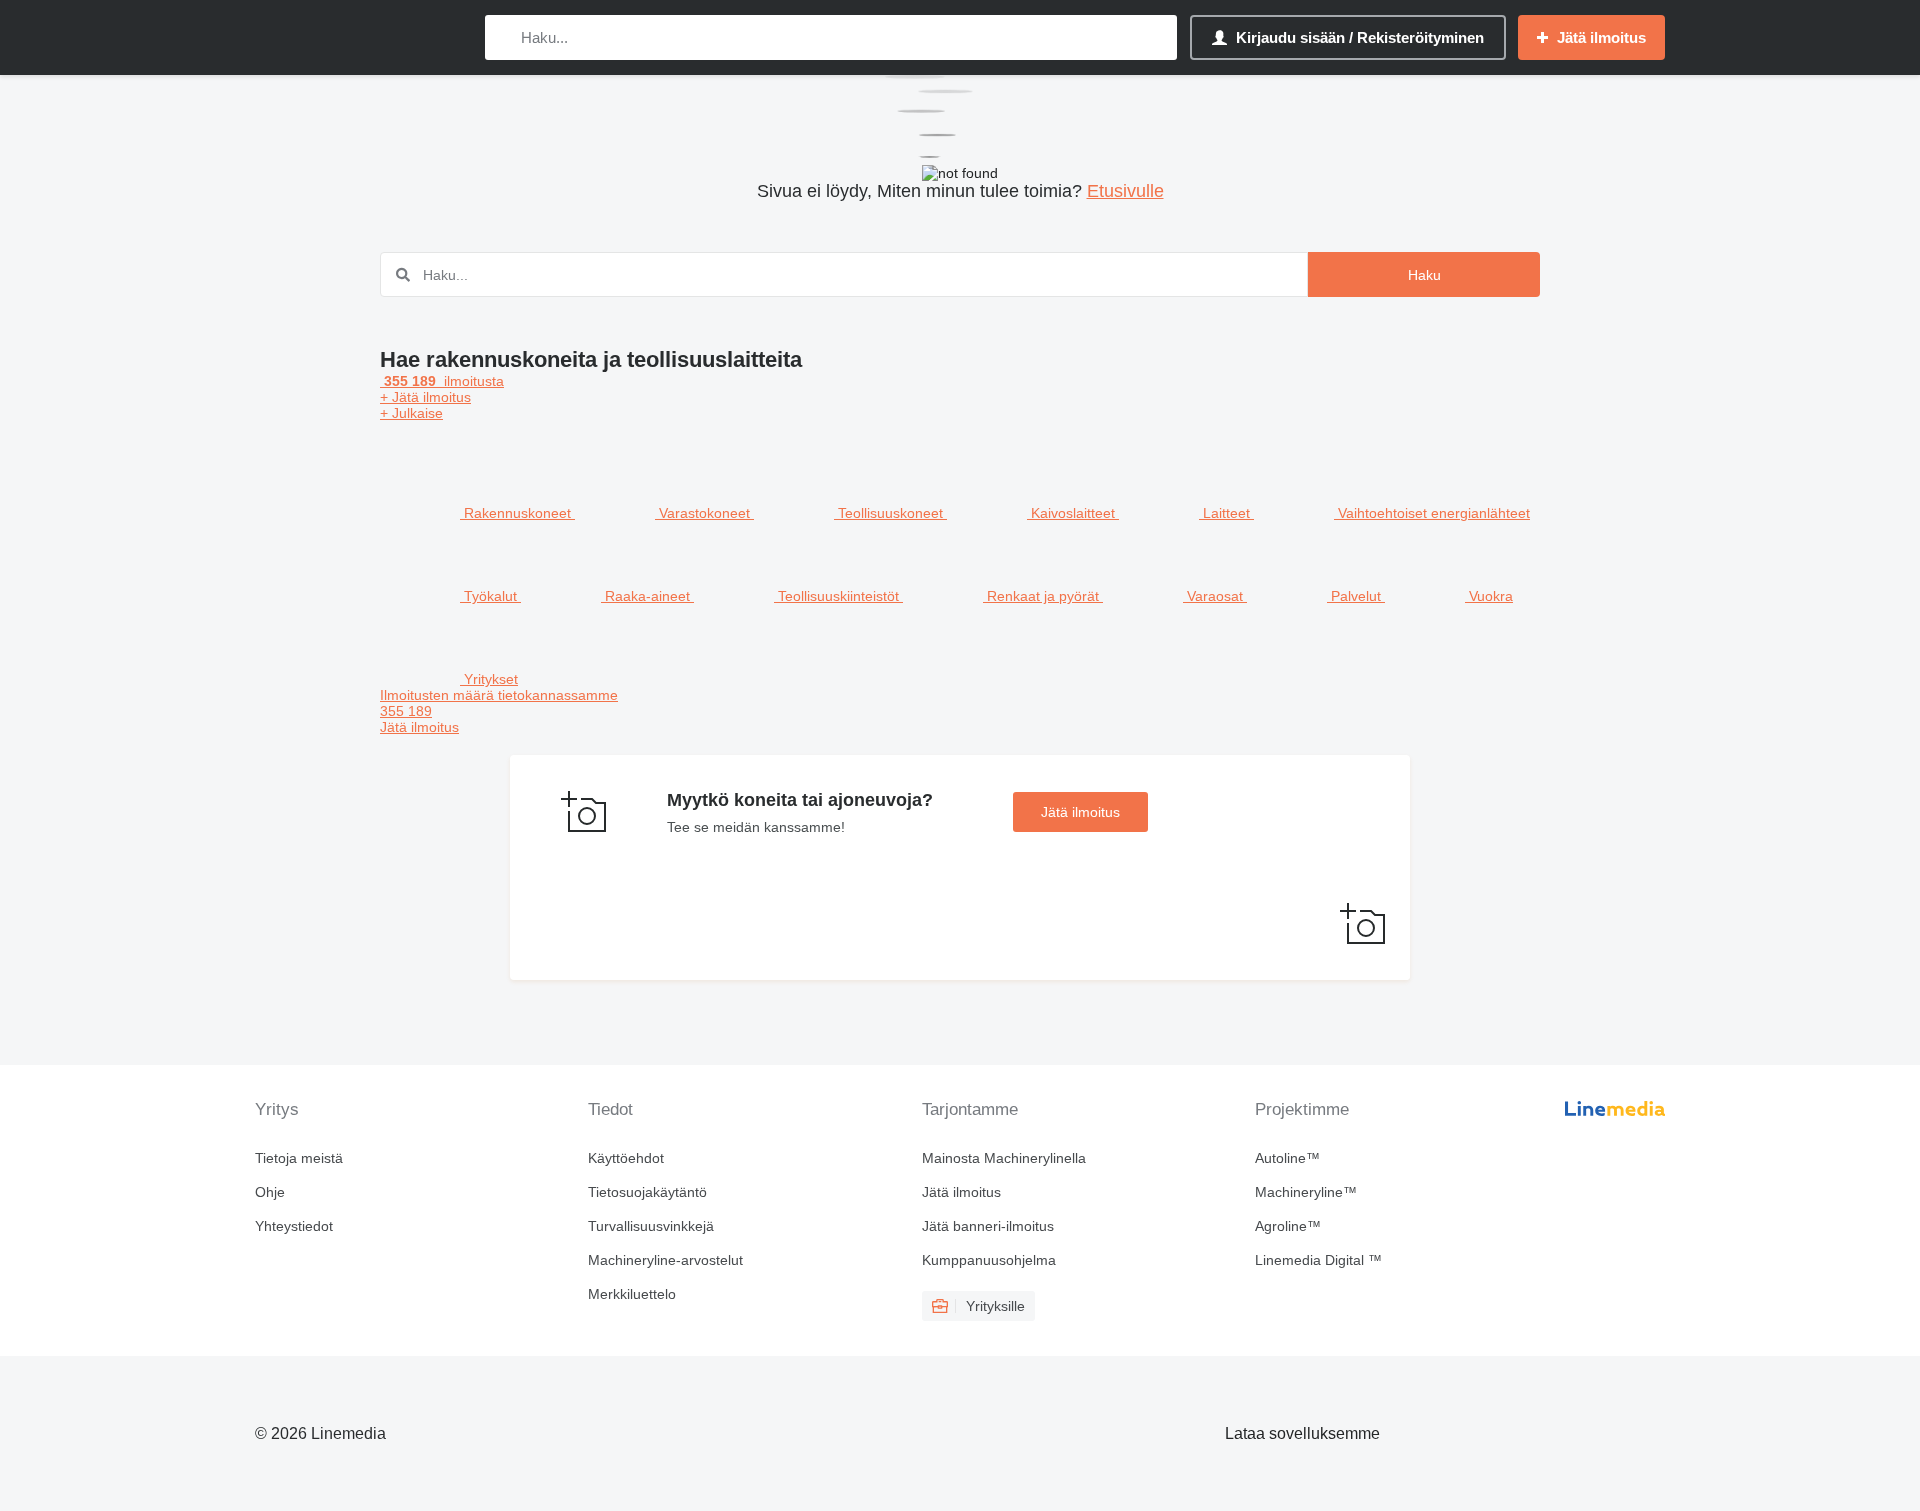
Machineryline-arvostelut (665, 1260)
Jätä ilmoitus (1080, 812)
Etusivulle (1125, 191)
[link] (960, 711)
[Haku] (504, 37)
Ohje (270, 1192)
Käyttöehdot (626, 1158)
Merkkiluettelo (632, 1294)
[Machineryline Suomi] (360, 37)
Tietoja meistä (299, 1158)
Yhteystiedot (294, 1226)
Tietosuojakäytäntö (647, 1192)
